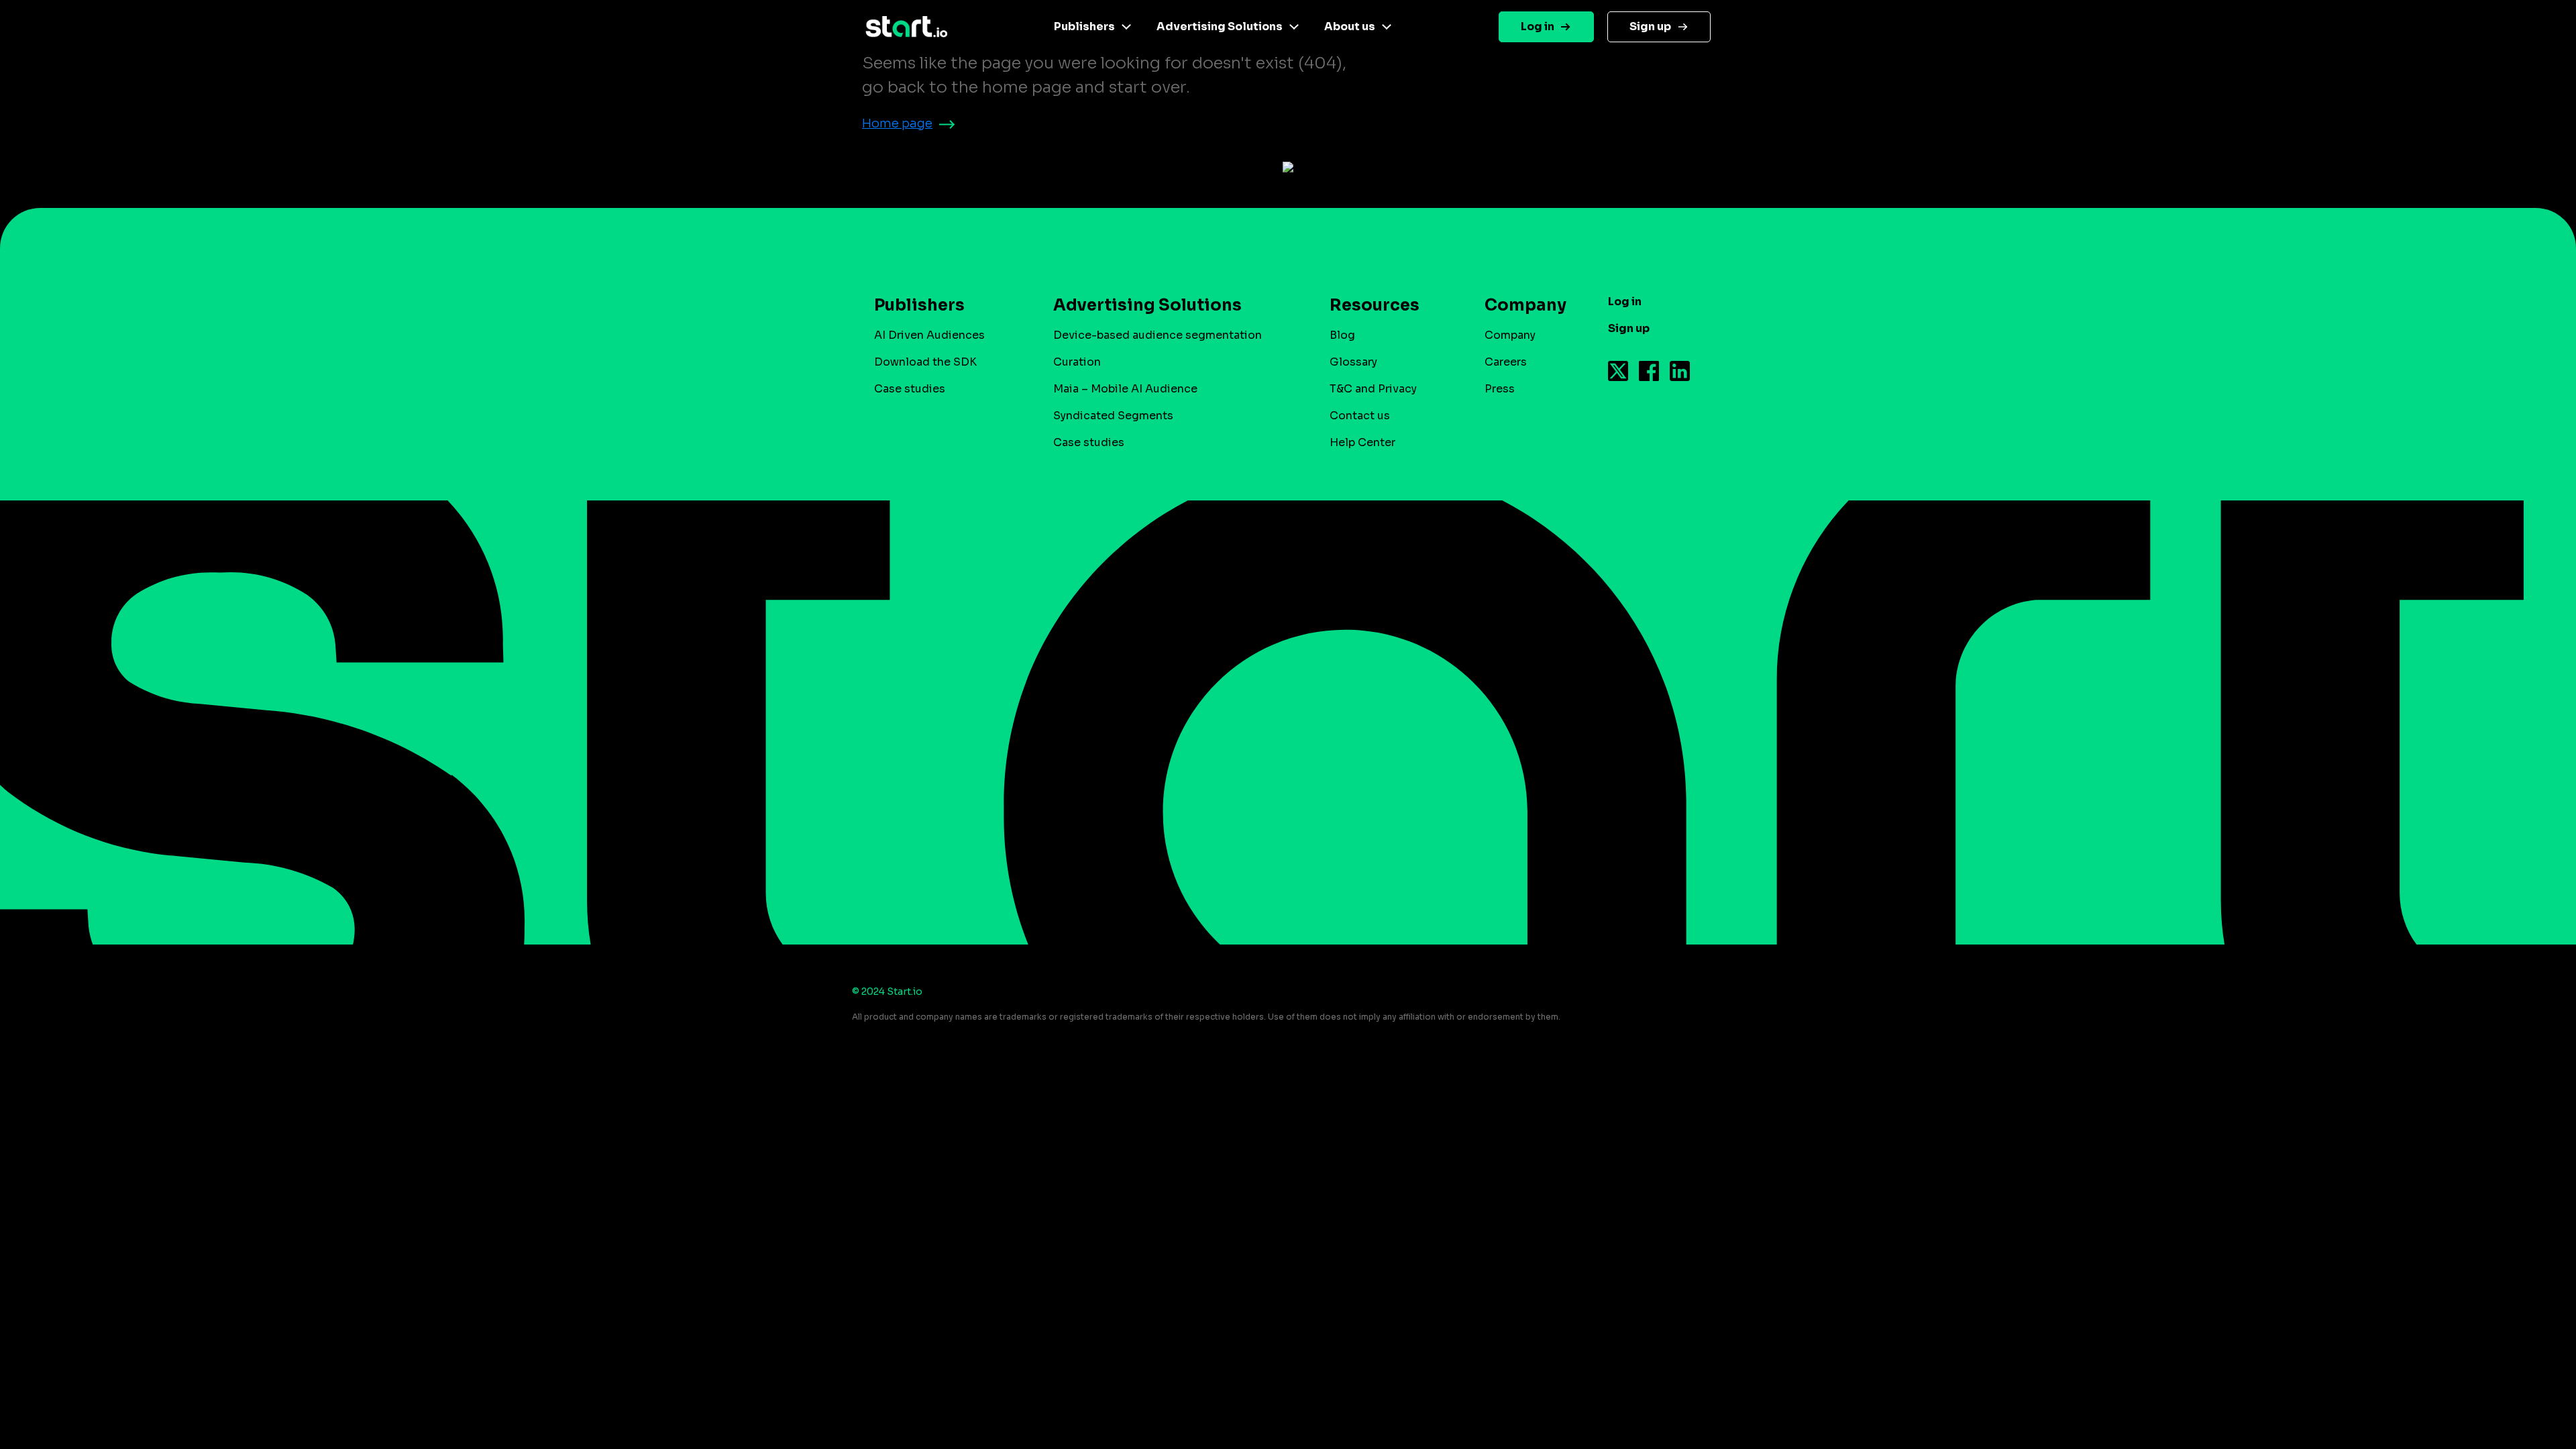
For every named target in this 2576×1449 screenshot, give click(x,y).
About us (1350, 26)
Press (1500, 389)
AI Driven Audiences (929, 335)
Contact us (1360, 416)
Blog (1342, 335)
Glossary (1353, 362)
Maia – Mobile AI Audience (1125, 389)
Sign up (1650, 26)
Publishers (1084, 26)
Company (1510, 335)
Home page (897, 123)
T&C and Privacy (1373, 389)
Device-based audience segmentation (1158, 335)
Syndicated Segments (1113, 416)
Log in (1538, 26)
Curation (1077, 362)
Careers (1506, 362)
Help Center (1362, 442)
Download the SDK (925, 362)
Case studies (910, 389)
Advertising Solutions (1220, 26)
